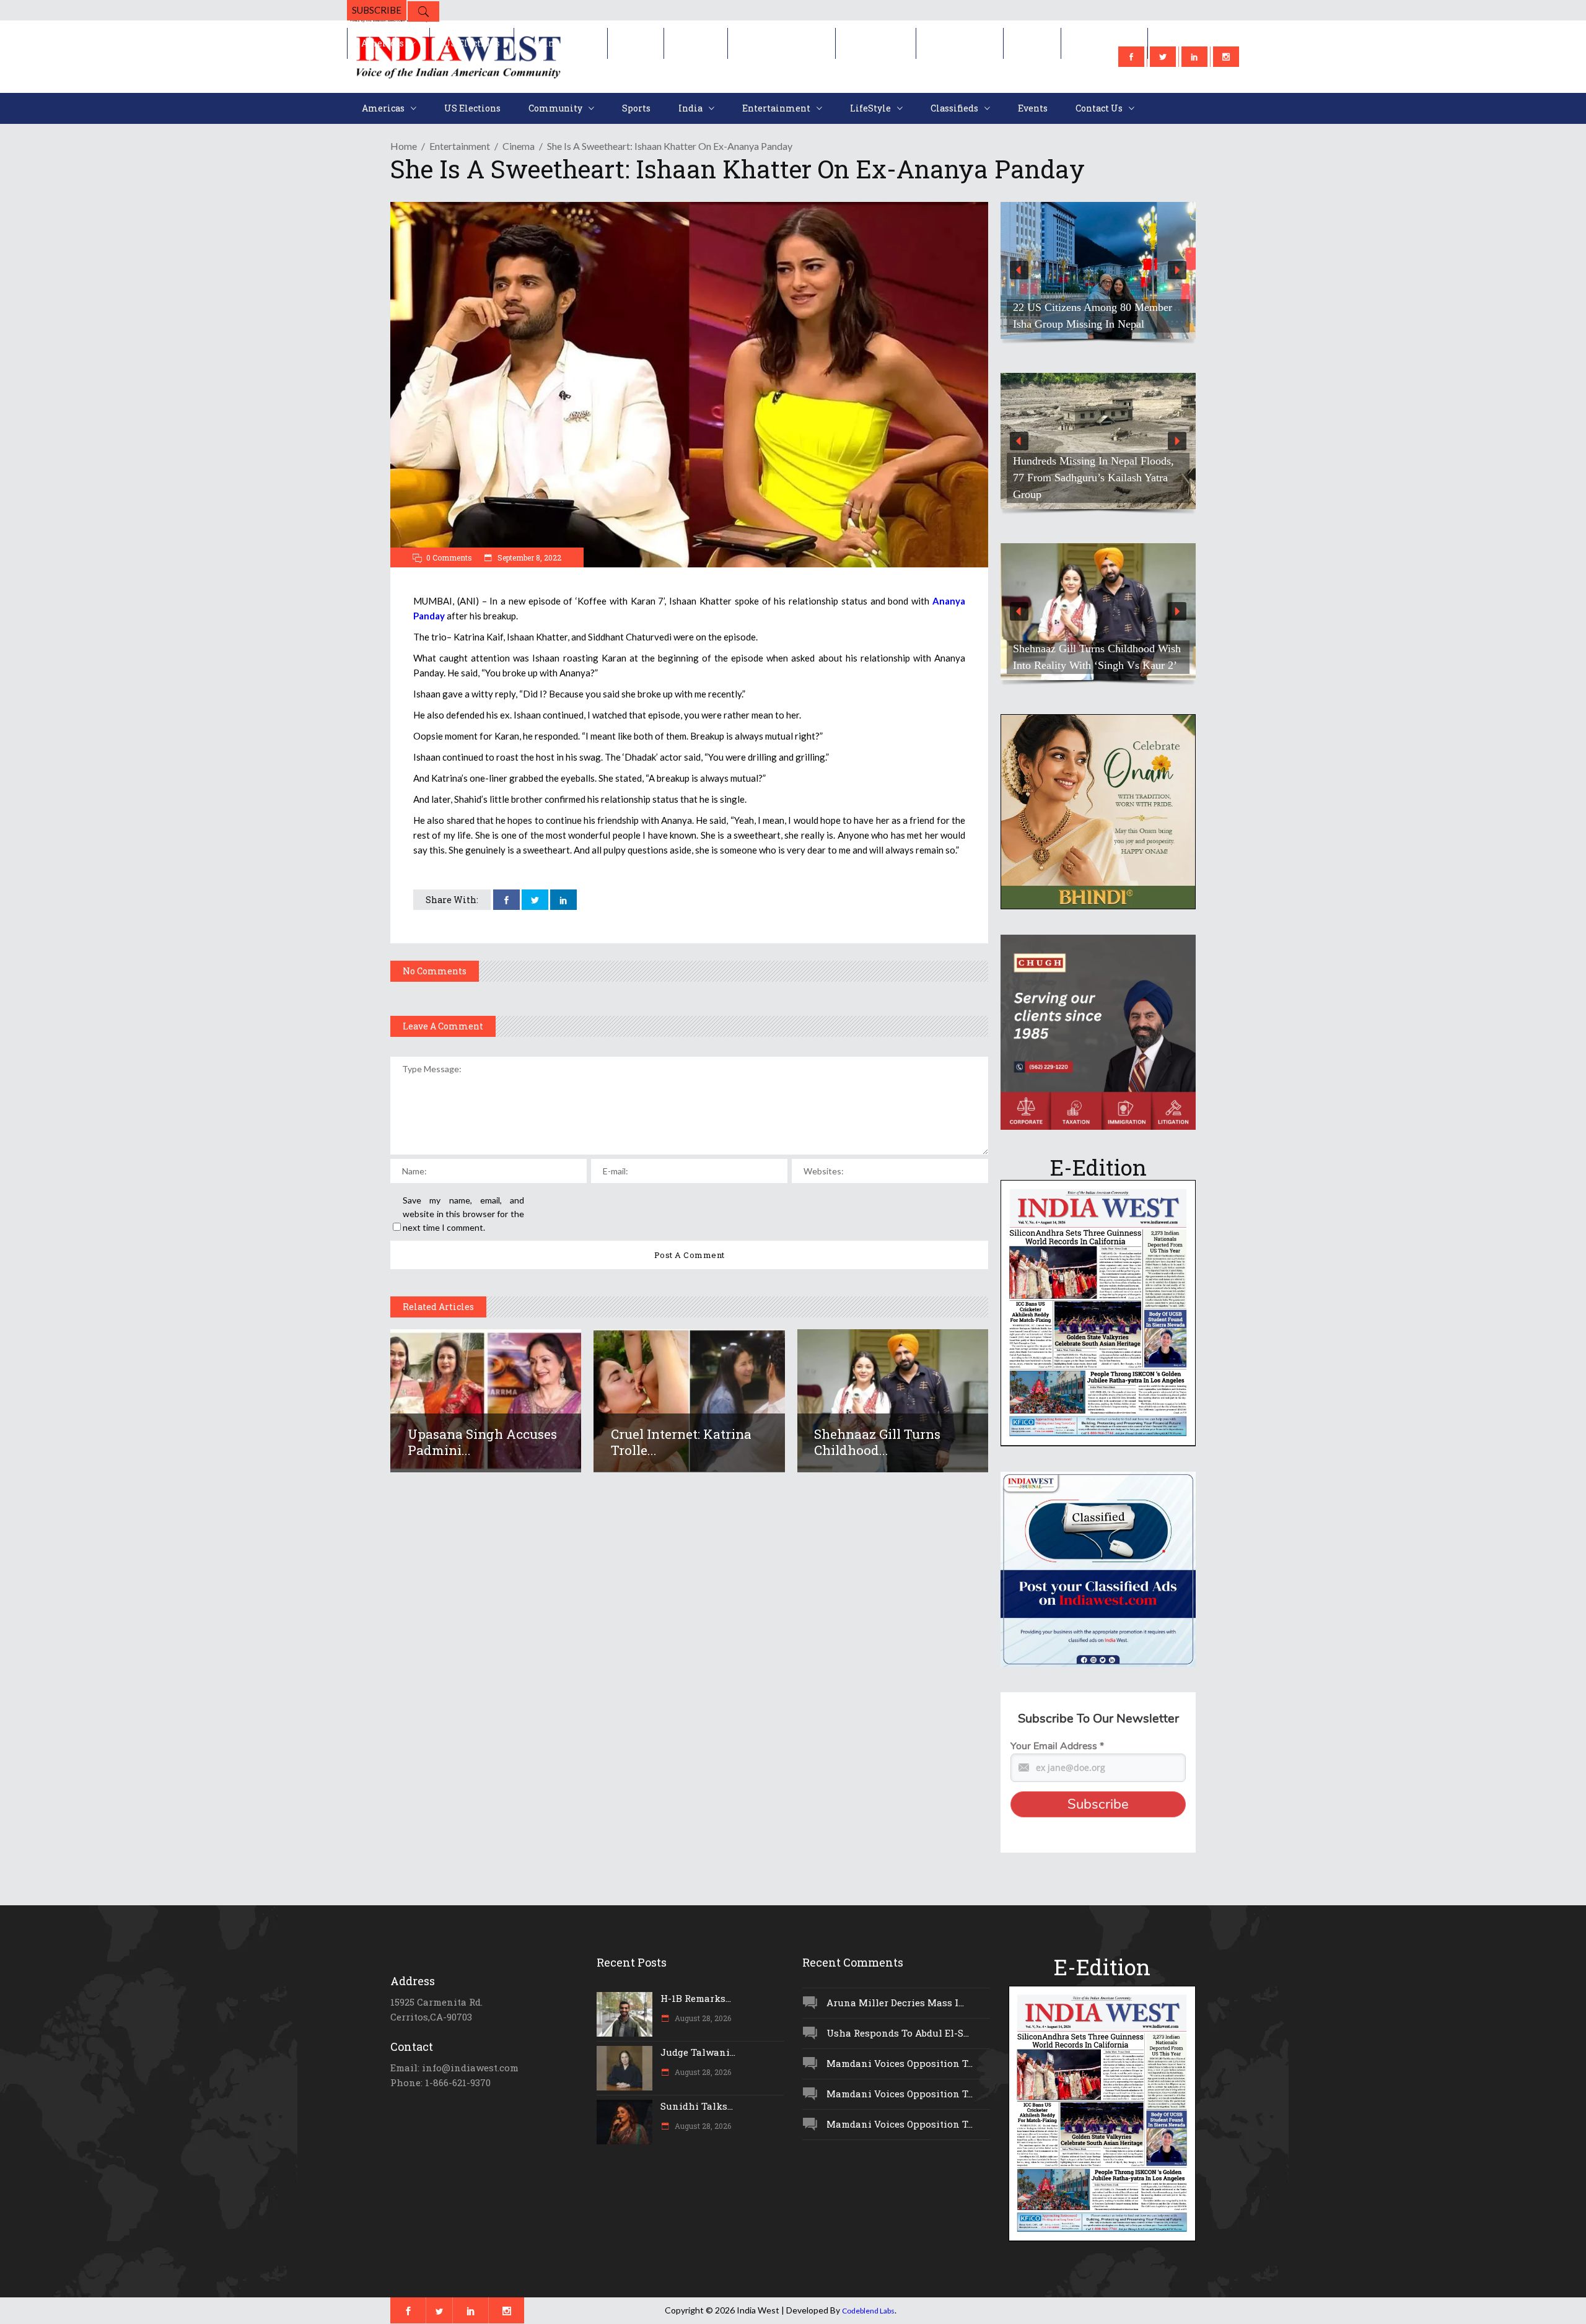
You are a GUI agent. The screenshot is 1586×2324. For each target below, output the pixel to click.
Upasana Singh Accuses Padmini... (482, 1442)
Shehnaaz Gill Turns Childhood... (877, 1442)
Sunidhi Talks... (697, 2106)
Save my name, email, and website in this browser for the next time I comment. (463, 1214)
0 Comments (449, 557)
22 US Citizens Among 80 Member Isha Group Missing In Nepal (1093, 316)
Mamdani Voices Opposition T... (900, 2063)
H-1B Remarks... (696, 1998)
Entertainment (460, 146)
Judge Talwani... (698, 2052)
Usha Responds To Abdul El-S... (898, 2033)
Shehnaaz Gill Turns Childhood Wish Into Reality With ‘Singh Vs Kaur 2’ (1097, 657)
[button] (1098, 270)
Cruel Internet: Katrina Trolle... (681, 1442)
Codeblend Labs (868, 2311)
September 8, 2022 (528, 557)
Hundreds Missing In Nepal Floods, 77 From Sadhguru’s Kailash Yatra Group (1093, 478)
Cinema (519, 146)
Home (404, 146)
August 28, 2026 (702, 2018)
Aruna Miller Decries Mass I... (895, 2003)
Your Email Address (1057, 1746)
